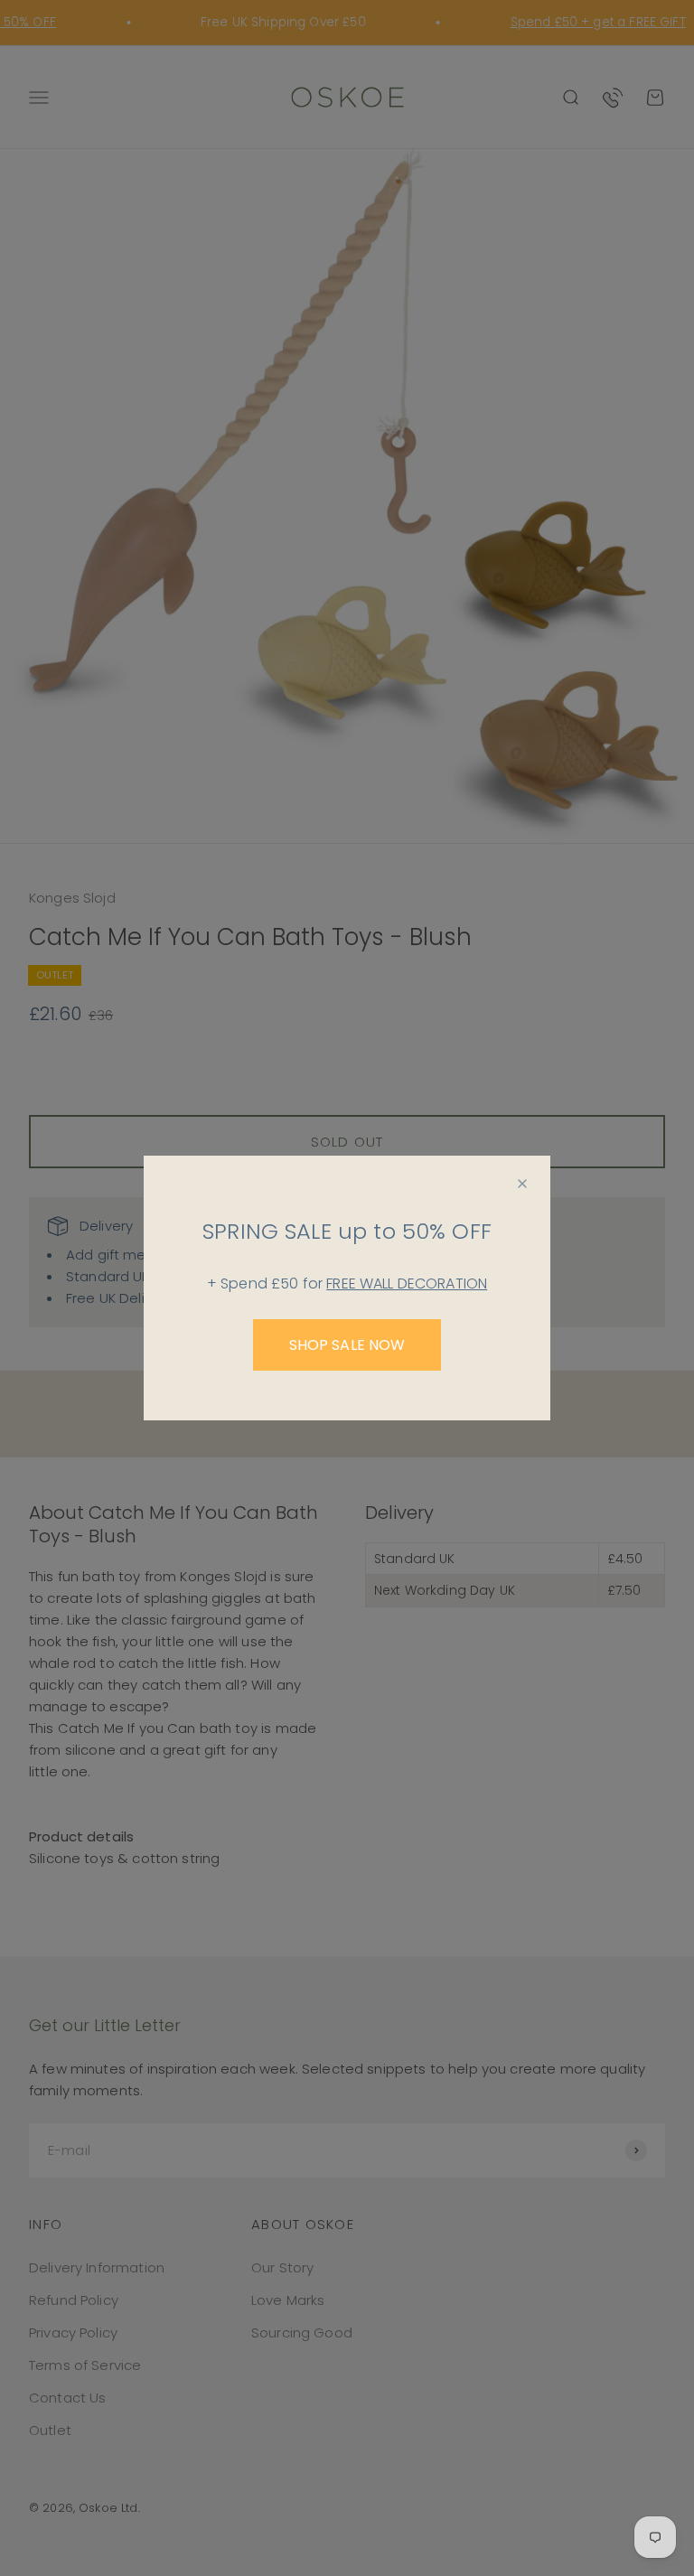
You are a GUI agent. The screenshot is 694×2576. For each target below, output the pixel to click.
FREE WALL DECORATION (407, 1283)
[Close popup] (522, 1184)
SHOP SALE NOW (347, 1345)
